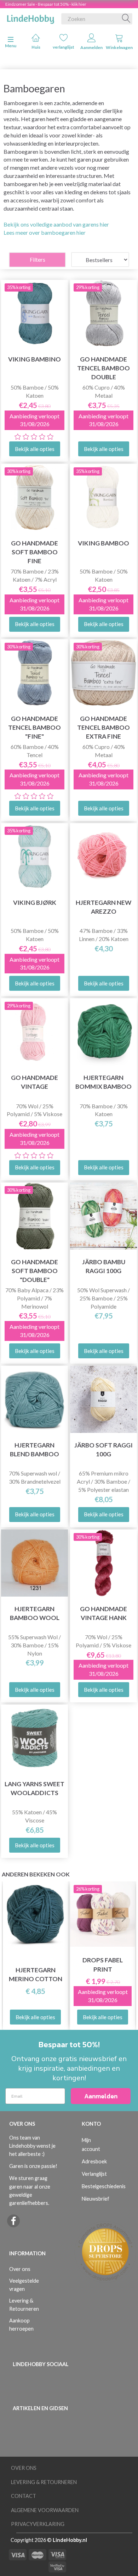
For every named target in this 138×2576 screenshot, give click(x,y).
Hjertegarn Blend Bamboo (34, 1450)
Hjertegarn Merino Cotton (36, 1974)
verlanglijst (64, 47)
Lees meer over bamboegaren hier (45, 232)
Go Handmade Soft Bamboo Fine (34, 552)
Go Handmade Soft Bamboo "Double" (34, 1271)
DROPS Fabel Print (103, 1964)
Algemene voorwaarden (45, 2510)
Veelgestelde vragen (24, 2285)
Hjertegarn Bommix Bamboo (103, 1082)
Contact (24, 2496)
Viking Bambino (34, 359)
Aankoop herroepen (21, 2325)
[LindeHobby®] (30, 17)
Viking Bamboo (103, 543)
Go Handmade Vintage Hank (103, 1613)
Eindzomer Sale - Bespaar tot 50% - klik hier (46, 4)
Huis (36, 47)
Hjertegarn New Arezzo (103, 907)
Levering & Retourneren (24, 2305)
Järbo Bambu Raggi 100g (104, 1266)
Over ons (20, 2269)
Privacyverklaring (38, 2524)
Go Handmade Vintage (34, 1082)
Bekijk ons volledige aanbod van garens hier (56, 224)
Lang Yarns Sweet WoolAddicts (34, 1788)
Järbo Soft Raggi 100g (103, 1450)
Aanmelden (91, 47)
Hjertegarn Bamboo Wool (35, 1613)
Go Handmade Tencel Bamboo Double (103, 368)
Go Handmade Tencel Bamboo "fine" (34, 727)
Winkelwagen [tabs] (119, 47)
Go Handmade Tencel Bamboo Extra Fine (103, 727)
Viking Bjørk (35, 903)
